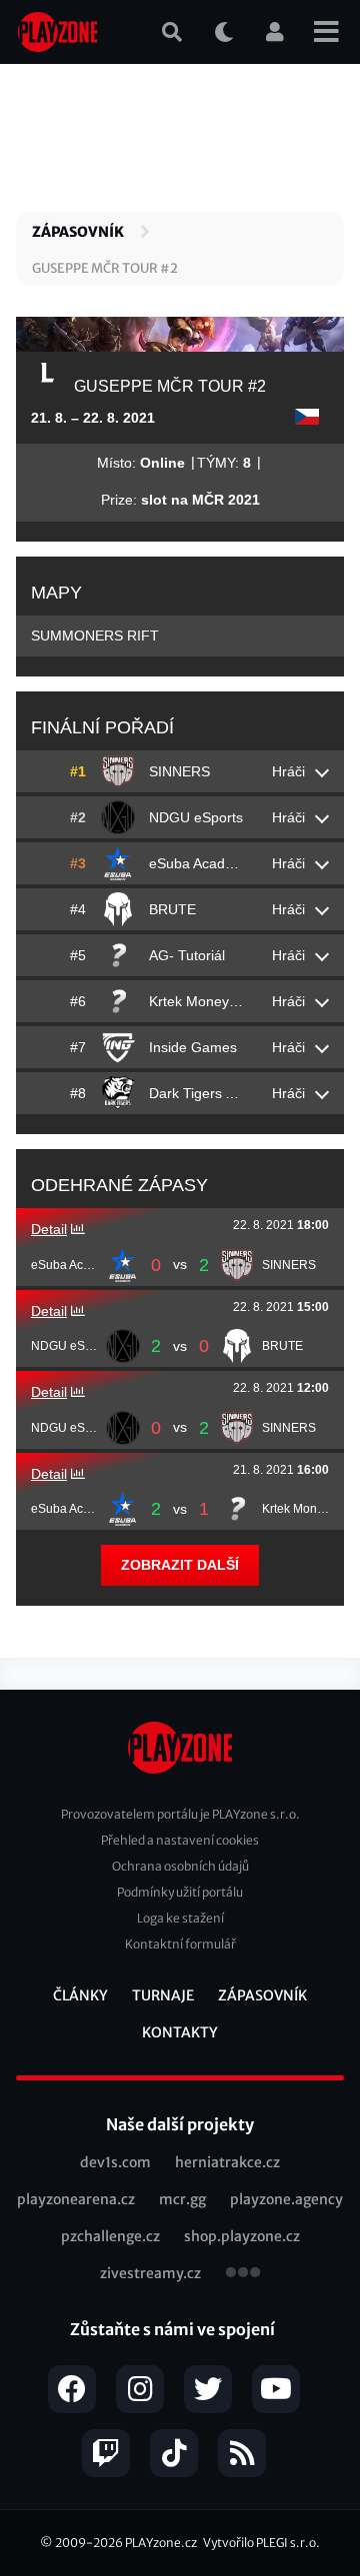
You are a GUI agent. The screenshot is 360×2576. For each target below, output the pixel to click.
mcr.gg (182, 2199)
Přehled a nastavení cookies (180, 1840)
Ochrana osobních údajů (180, 1866)
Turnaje (163, 1995)
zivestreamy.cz (150, 2273)
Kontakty (180, 2032)
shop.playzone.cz (242, 2236)
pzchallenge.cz (110, 2236)
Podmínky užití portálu (180, 1892)
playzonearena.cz (76, 2199)
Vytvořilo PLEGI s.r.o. (261, 2543)
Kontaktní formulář (180, 1944)
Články (80, 1995)
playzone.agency (286, 2199)
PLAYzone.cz (161, 2543)
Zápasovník (78, 232)
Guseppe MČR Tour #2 (105, 268)
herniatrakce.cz (227, 2162)
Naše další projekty (180, 2124)
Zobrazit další (180, 1565)
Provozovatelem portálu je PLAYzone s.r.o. (180, 1814)
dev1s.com (115, 2162)
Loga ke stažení (180, 1918)
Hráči (288, 771)
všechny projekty (243, 2274)
